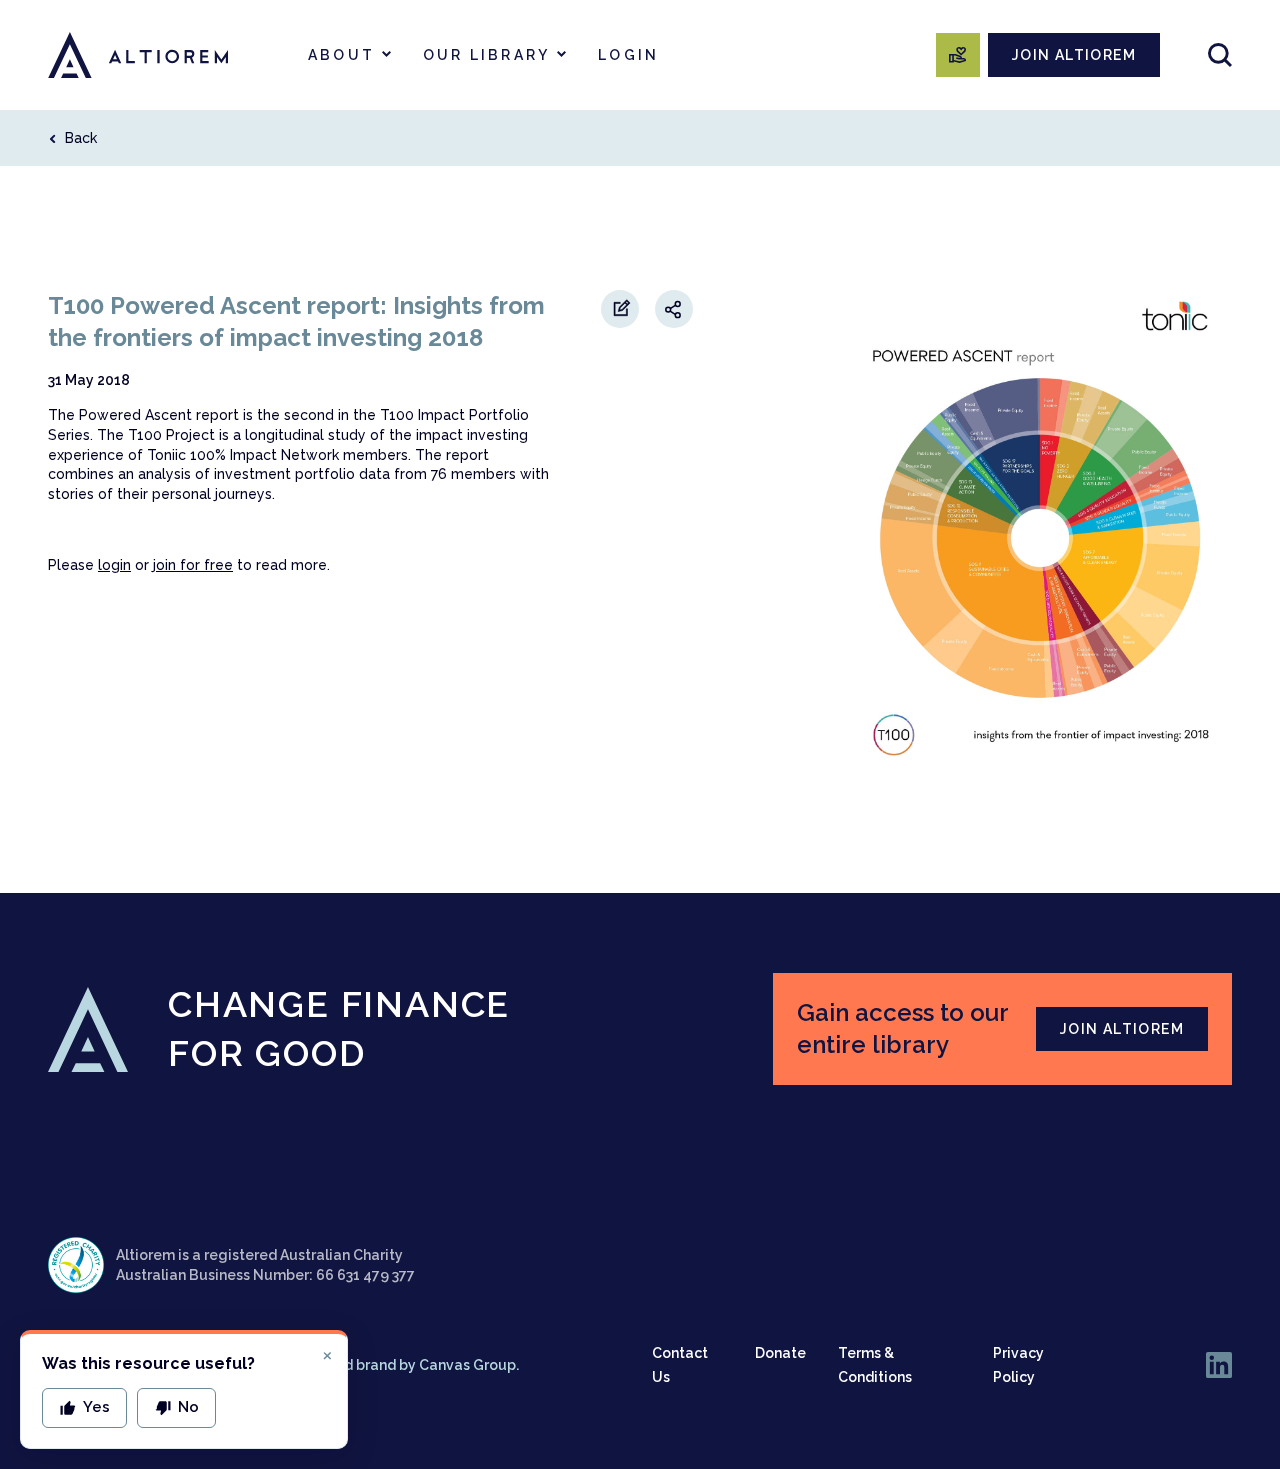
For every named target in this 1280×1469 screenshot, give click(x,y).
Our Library (486, 55)
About (341, 55)
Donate (780, 1353)
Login (628, 55)
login (114, 565)
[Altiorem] (138, 55)
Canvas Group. (469, 1365)
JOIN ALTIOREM (1074, 55)
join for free (193, 565)
